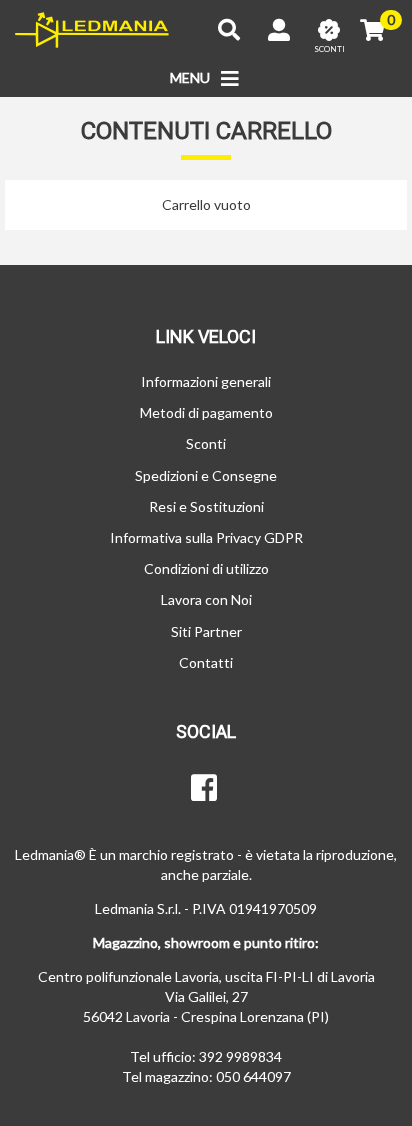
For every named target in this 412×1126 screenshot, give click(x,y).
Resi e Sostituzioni (206, 506)
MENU (191, 77)
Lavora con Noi (206, 599)
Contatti (206, 662)
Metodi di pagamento (206, 412)
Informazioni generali (206, 381)
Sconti (206, 443)
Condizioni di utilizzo (206, 568)
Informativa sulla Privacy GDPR (206, 537)
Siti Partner (206, 631)
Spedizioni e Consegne (206, 475)
